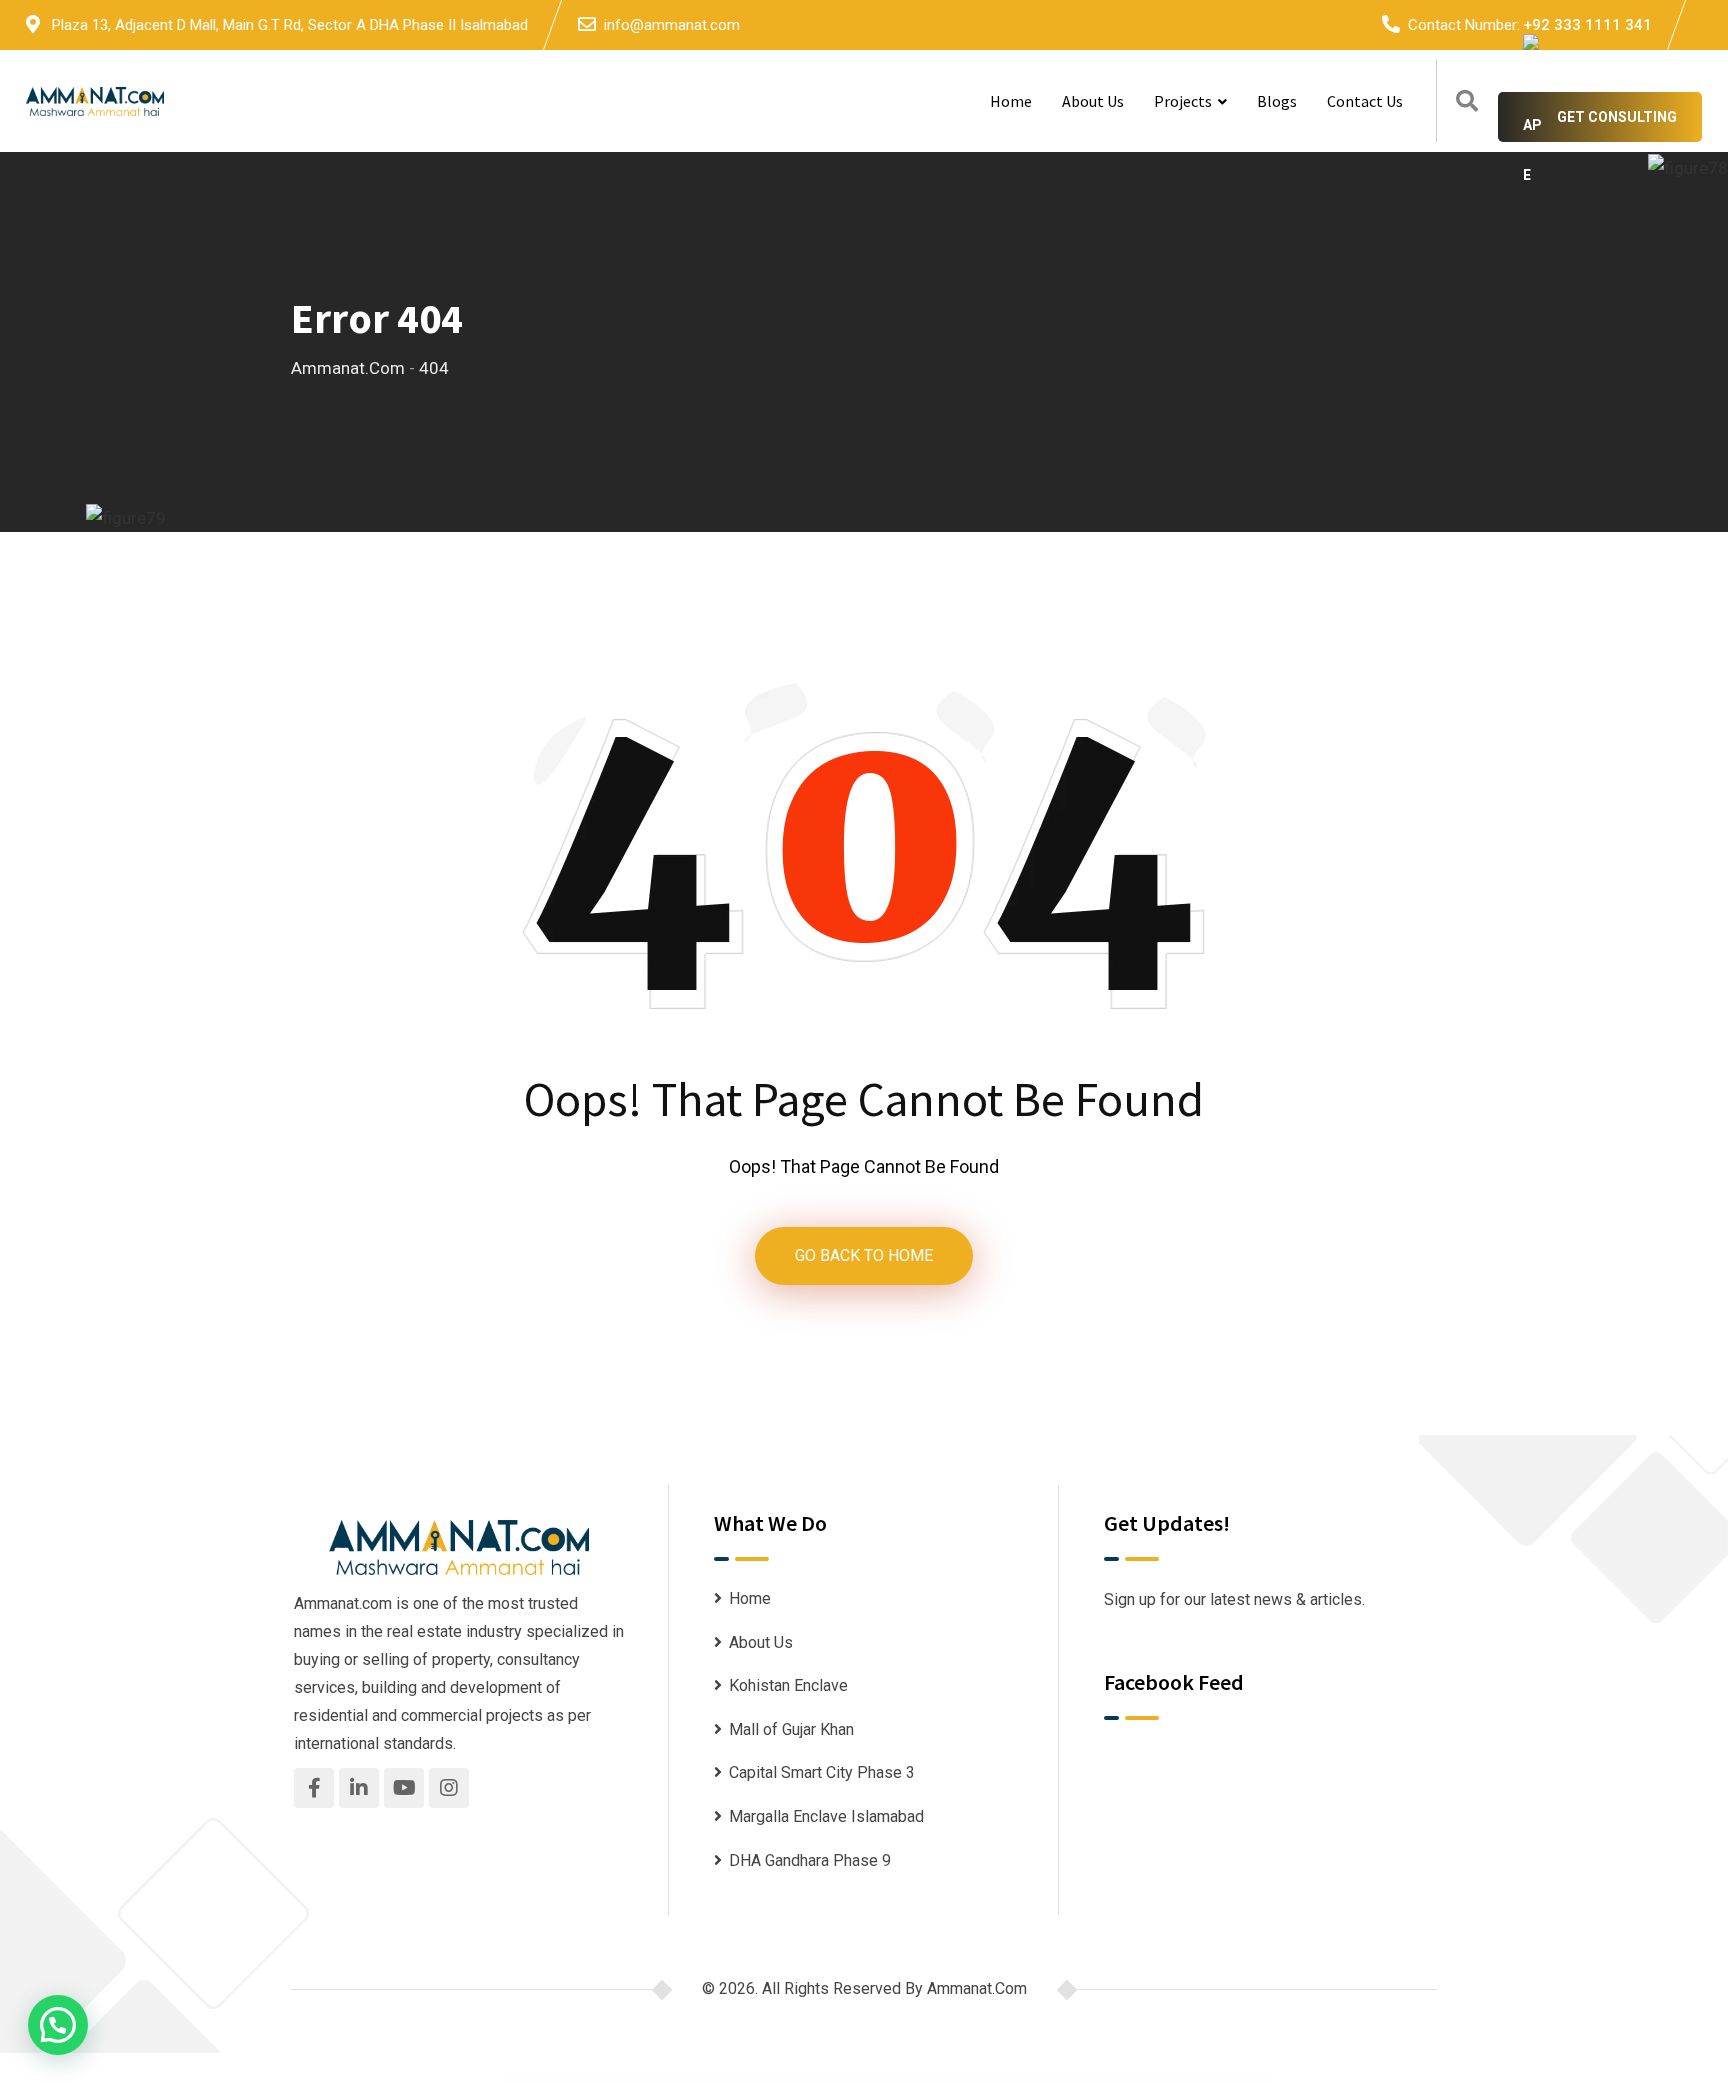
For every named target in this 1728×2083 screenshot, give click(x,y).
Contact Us (1365, 101)
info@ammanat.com (672, 25)
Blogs (1277, 101)
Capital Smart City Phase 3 (822, 1772)
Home (1011, 101)
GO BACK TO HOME (864, 1255)
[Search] (1467, 101)
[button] (58, 2025)
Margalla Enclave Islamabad (826, 1816)
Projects (1183, 101)
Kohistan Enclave (788, 1685)
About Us (1093, 101)
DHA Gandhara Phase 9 (810, 1860)
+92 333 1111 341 (1587, 25)
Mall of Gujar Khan (791, 1729)
